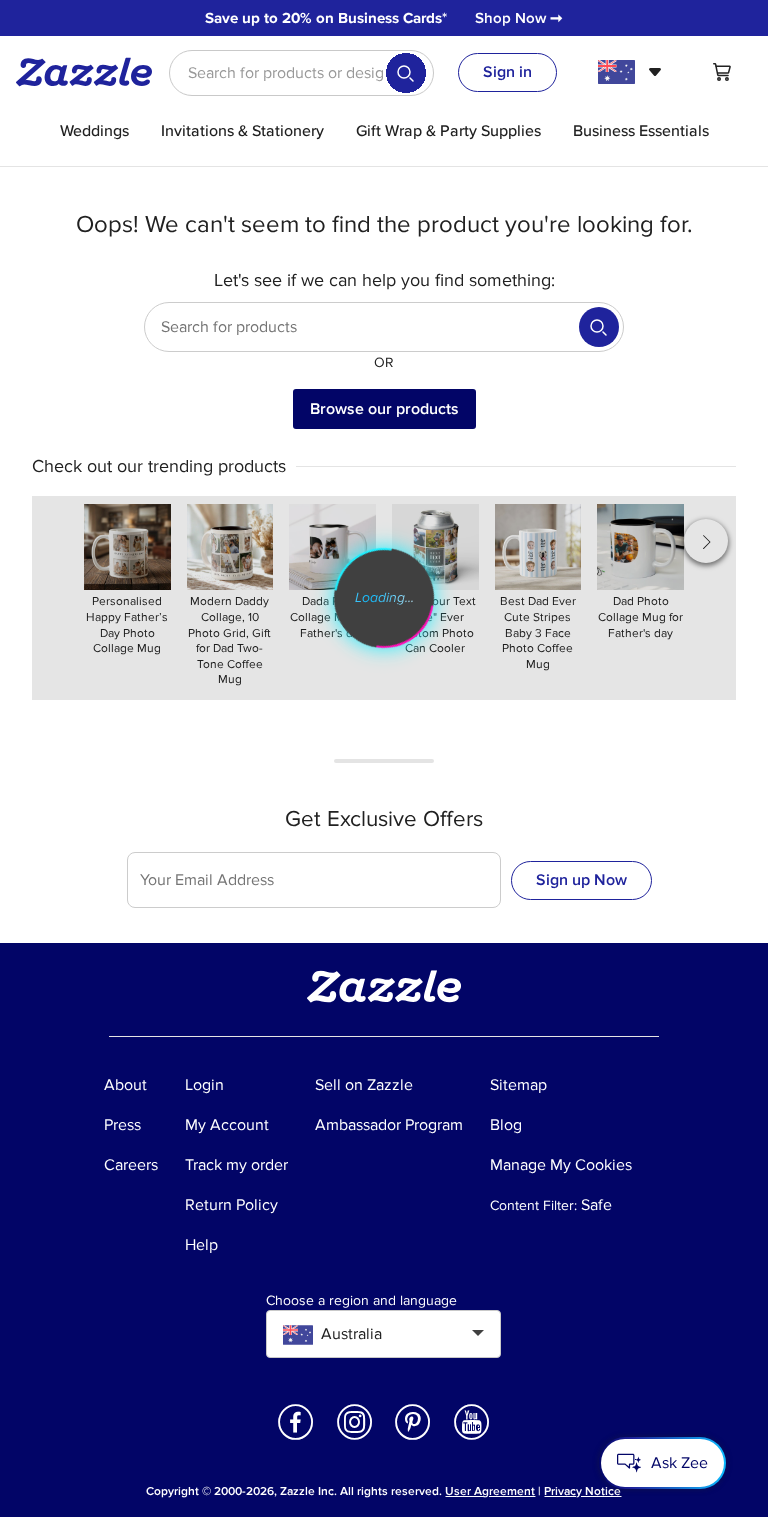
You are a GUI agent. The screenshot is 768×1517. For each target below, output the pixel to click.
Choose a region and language (361, 1301)
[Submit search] (406, 73)
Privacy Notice (582, 1491)
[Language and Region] (632, 72)
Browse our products (384, 409)
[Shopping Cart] (722, 72)
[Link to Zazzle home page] (91, 72)
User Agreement (490, 1491)
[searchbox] (301, 73)
